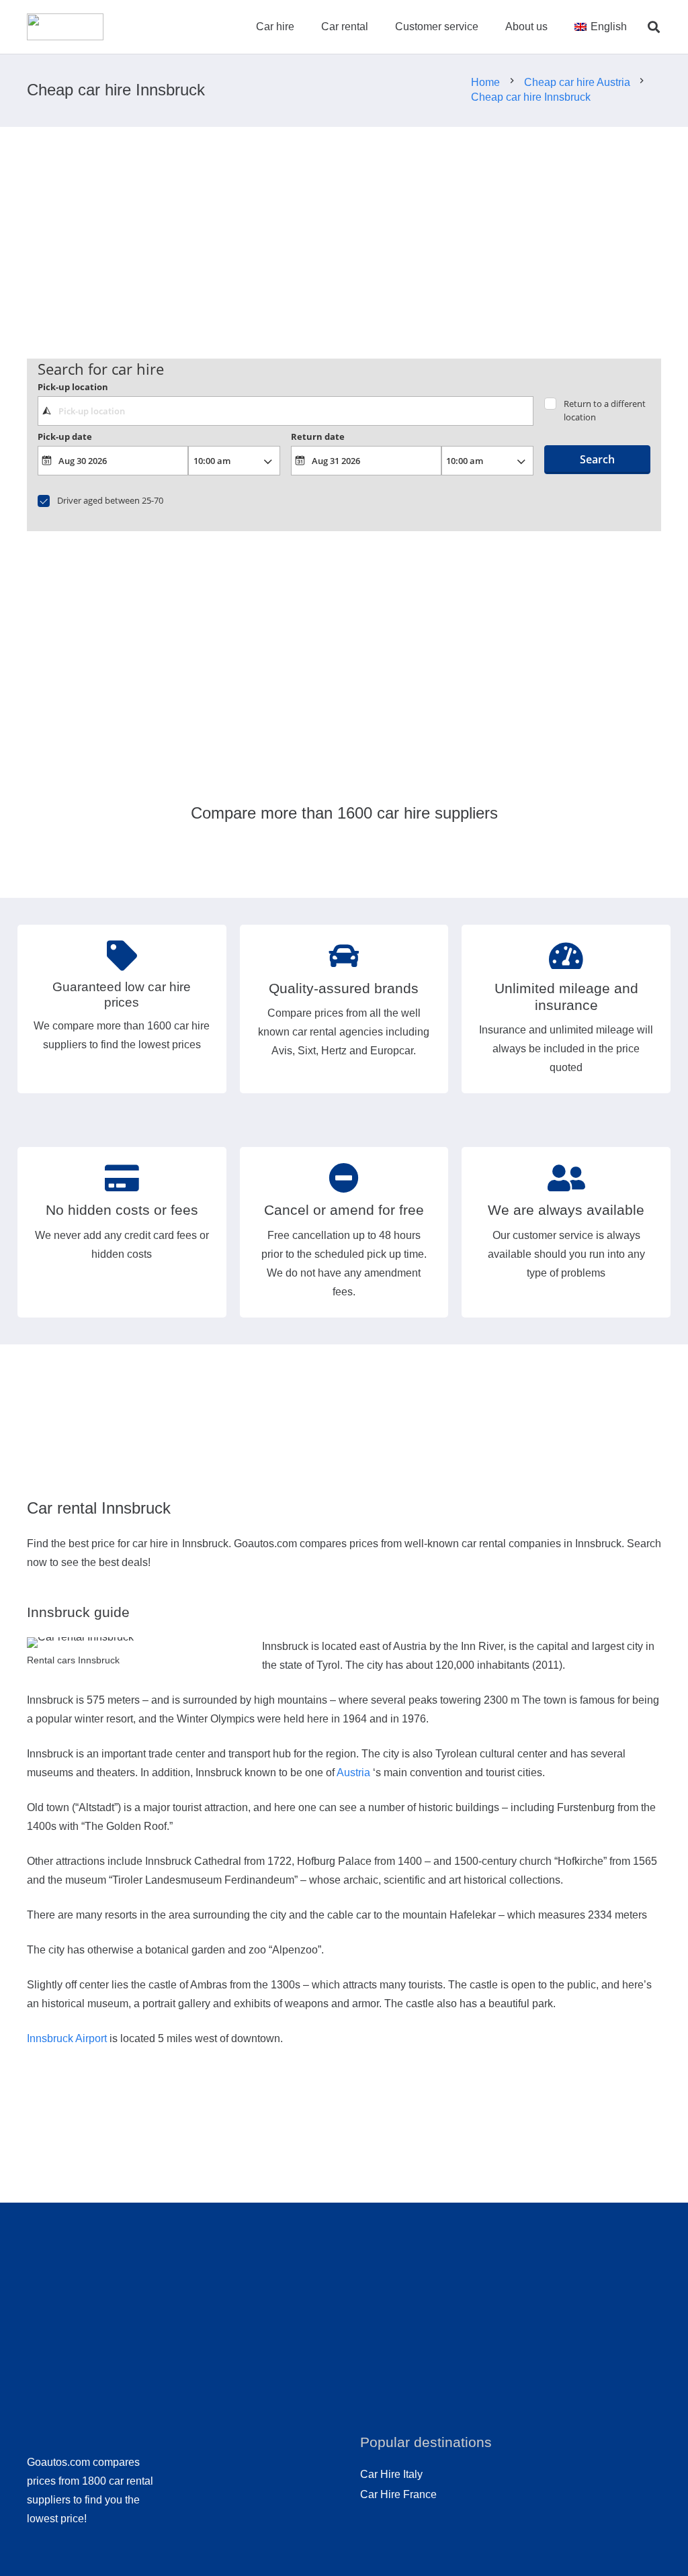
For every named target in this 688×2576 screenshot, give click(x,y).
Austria (353, 1773)
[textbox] (286, 411)
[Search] (654, 27)
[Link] (65, 27)
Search (597, 459)
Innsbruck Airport (67, 2038)
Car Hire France (398, 2494)
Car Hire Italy (391, 2474)
